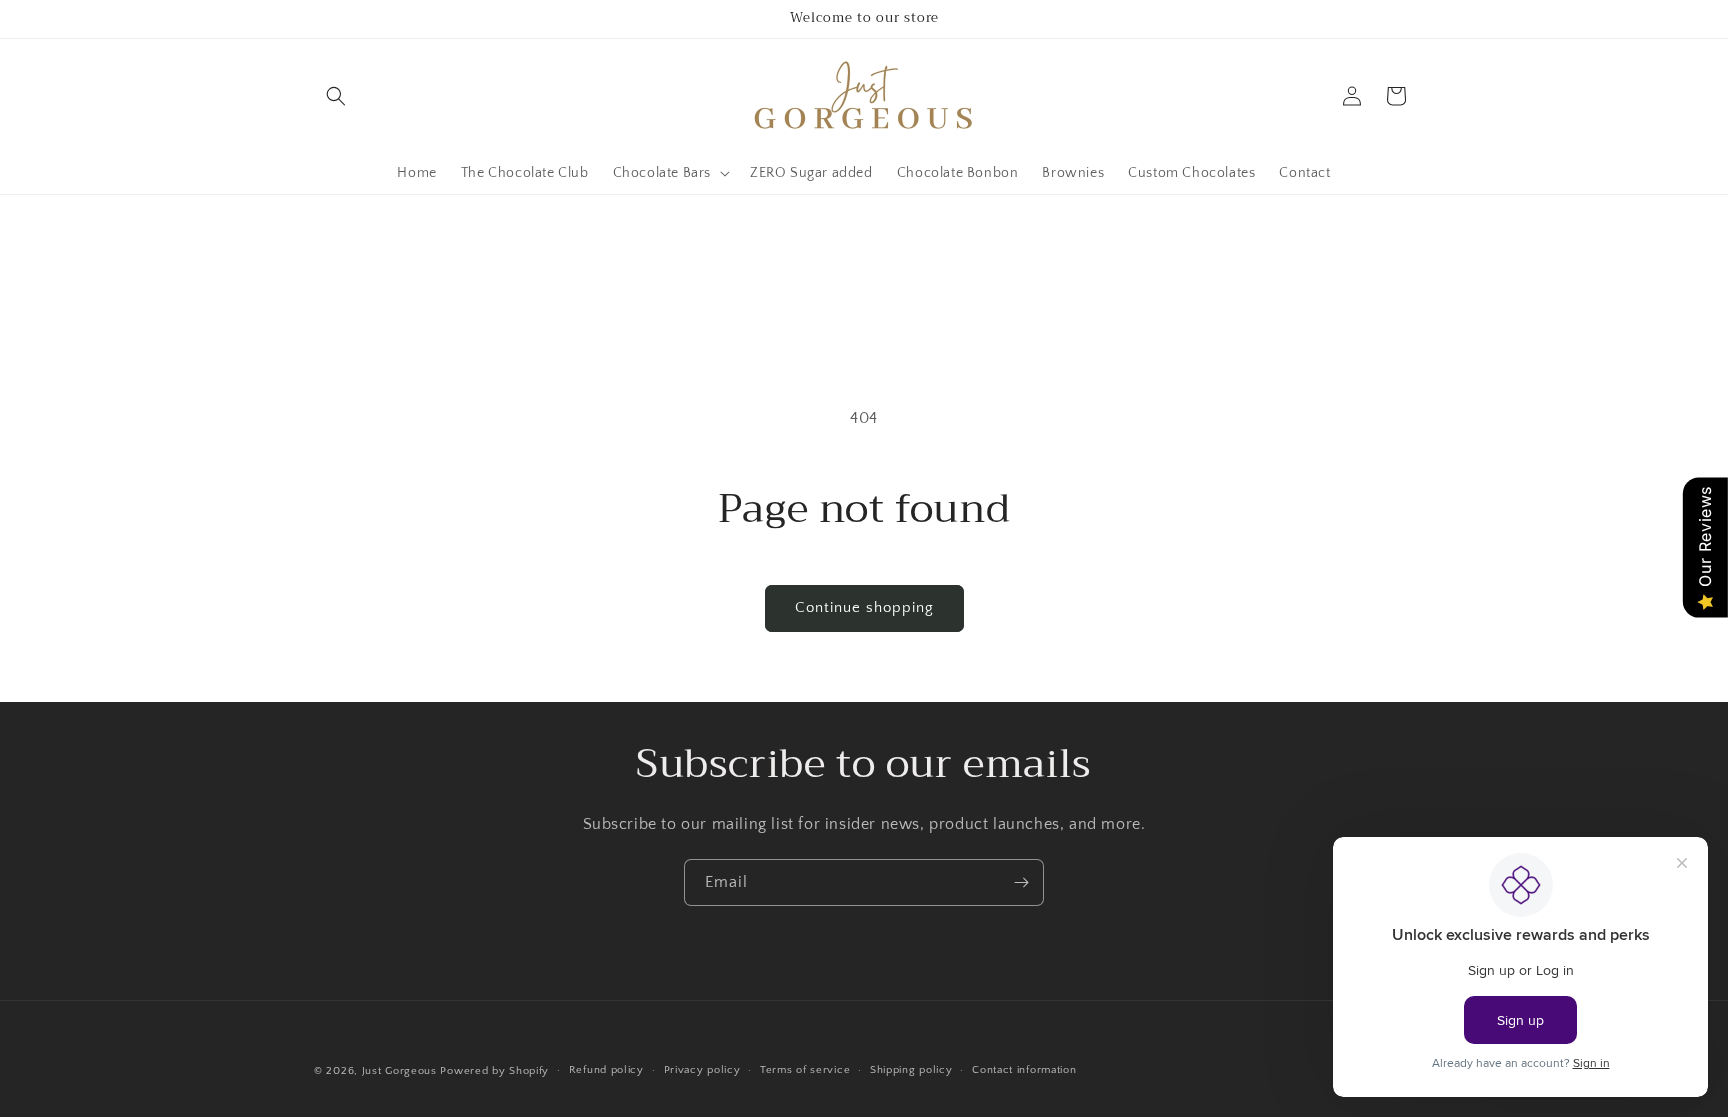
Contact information (1024, 1070)
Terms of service (805, 1070)
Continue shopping (864, 607)
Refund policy (606, 1070)
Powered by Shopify (494, 1071)
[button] (336, 96)
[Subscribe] (1021, 882)
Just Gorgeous (399, 1071)
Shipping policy (911, 1070)
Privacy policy (702, 1070)
